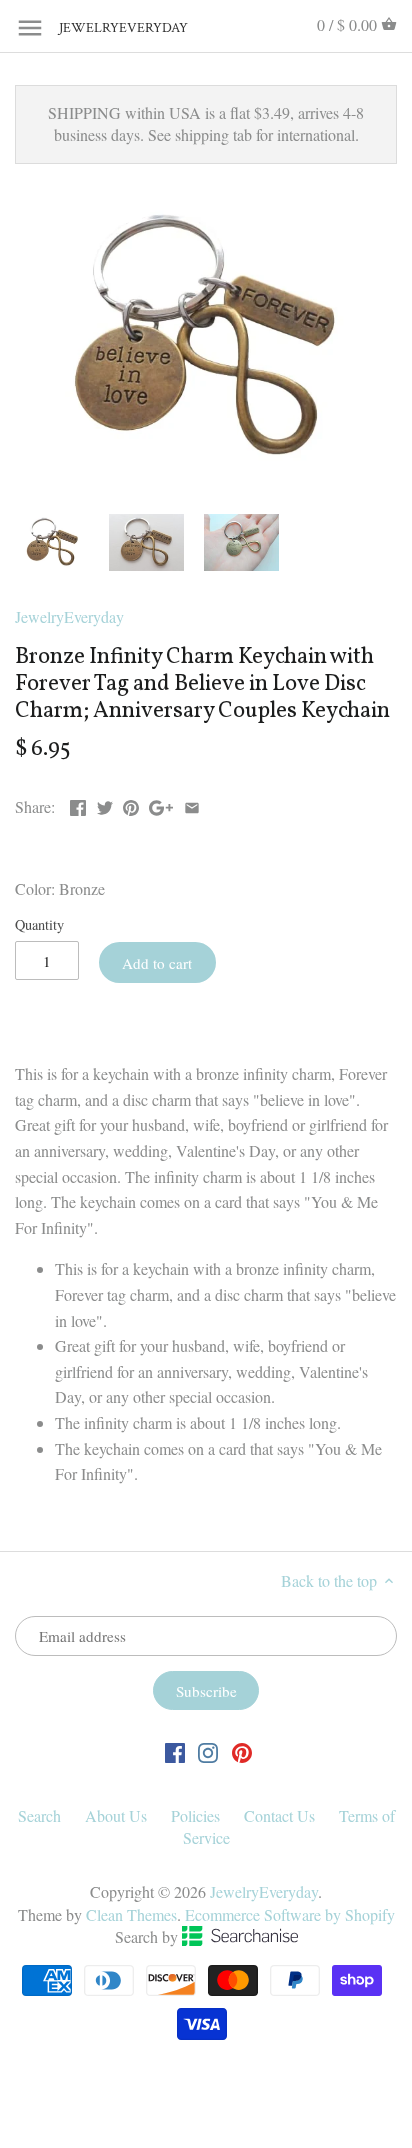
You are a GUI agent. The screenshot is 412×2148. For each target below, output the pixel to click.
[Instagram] (208, 1751)
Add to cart (157, 963)
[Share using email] (192, 804)
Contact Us (279, 1815)
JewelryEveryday (109, 28)
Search (39, 1815)
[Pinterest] (242, 1751)
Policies (195, 1815)
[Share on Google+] (161, 804)
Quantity (39, 924)
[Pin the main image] (131, 804)
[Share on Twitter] (105, 804)
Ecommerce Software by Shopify (290, 1914)
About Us (116, 1815)
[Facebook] (175, 1751)
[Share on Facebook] (78, 804)
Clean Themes (131, 1914)
